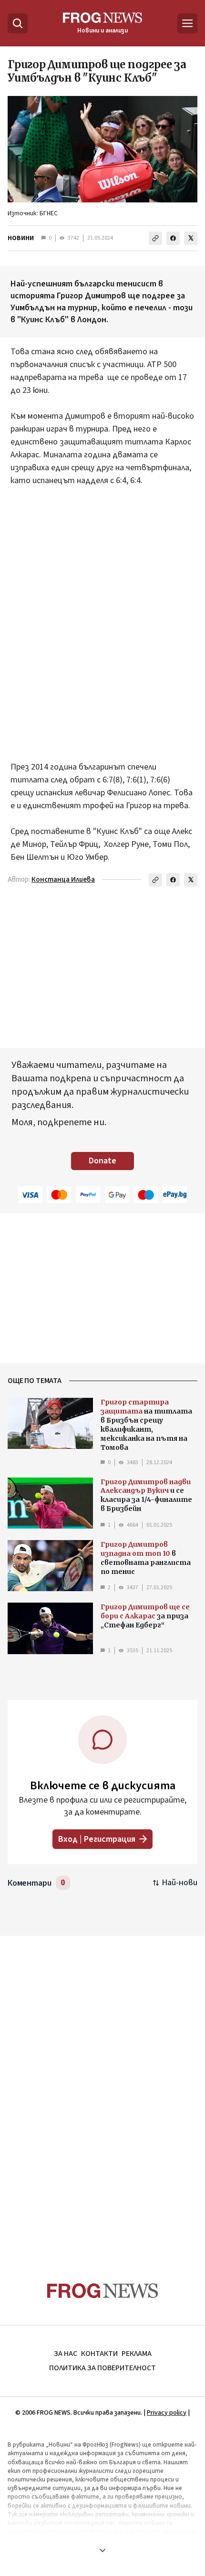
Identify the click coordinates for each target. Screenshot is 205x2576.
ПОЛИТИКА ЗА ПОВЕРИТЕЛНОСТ (102, 2368)
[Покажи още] (102, 2550)
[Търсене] (18, 23)
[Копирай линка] (155, 238)
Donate (102, 1161)
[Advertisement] (102, 617)
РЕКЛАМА (137, 2354)
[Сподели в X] (191, 238)
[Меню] (187, 23)
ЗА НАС (66, 2354)
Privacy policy (167, 2413)
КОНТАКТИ (99, 2354)
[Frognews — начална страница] (103, 2291)
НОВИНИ (21, 238)
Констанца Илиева (63, 880)
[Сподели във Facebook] (173, 238)
